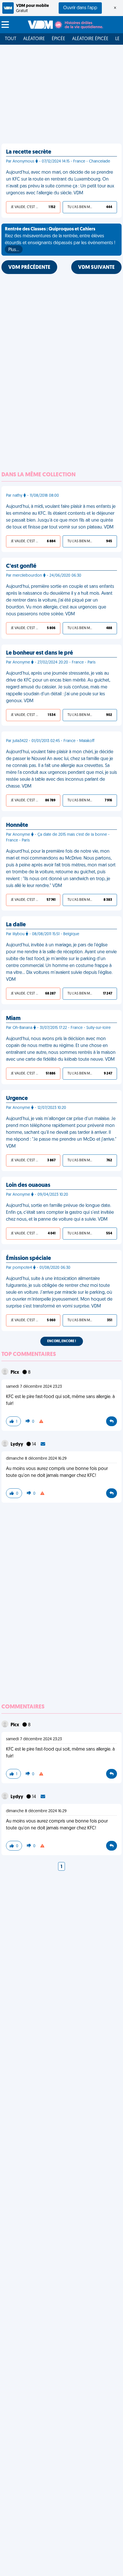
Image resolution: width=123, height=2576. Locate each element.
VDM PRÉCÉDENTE (29, 268)
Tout (11, 39)
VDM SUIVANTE (96, 268)
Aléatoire (34, 39)
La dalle (16, 925)
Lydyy (17, 1444)
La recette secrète (29, 152)
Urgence (17, 1099)
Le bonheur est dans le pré (39, 653)
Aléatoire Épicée (90, 39)
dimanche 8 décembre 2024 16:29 (36, 1459)
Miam (13, 1019)
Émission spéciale (28, 1258)
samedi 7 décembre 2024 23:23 (34, 1387)
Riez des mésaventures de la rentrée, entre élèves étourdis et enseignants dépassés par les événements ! (60, 240)
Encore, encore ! (62, 1341)
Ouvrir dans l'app (80, 8)
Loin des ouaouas (28, 1185)
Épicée (58, 39)
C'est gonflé (21, 566)
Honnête (17, 825)
